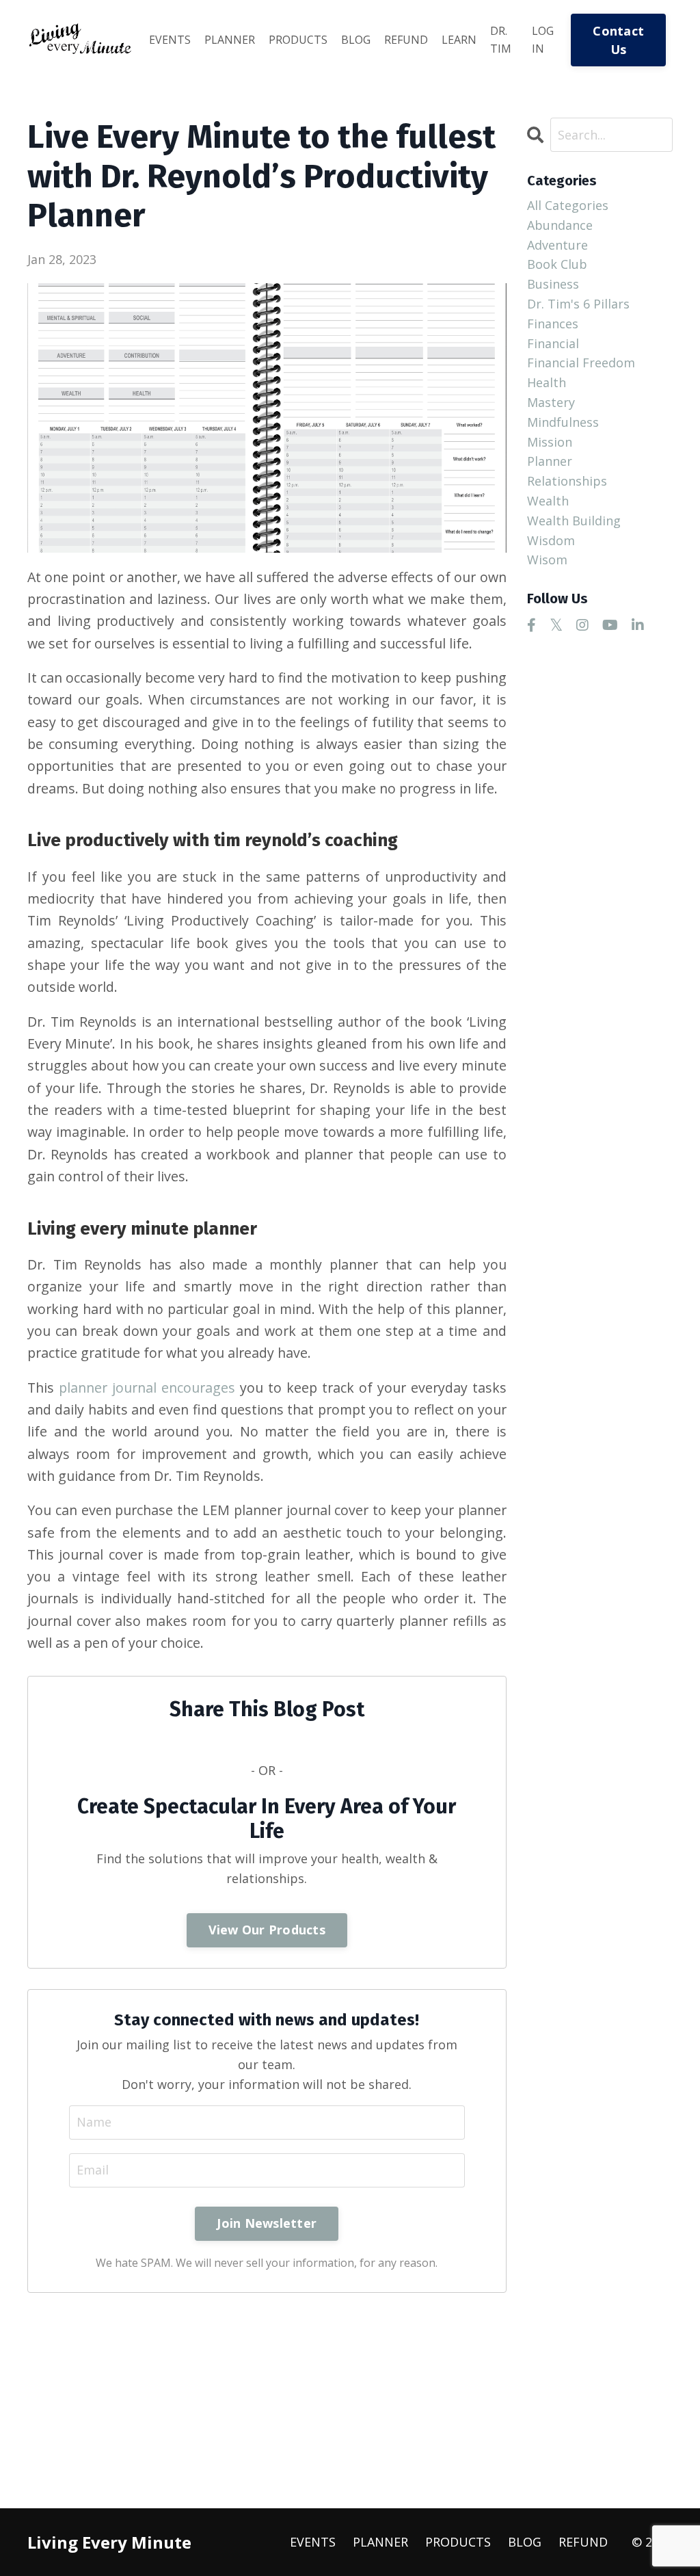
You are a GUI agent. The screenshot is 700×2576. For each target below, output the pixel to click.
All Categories (568, 205)
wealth (548, 501)
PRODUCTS (298, 40)
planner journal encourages (147, 1388)
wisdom (551, 540)
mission (550, 442)
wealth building (574, 521)
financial (553, 343)
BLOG (356, 40)
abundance (560, 225)
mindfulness (563, 422)
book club (557, 264)
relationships (567, 481)
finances (553, 324)
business (553, 284)
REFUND (406, 40)
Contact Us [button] (618, 40)
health (547, 382)
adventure (557, 245)
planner (550, 461)
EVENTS (170, 40)
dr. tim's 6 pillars (578, 304)
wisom (547, 560)
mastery (551, 402)
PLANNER (230, 40)
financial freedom (581, 363)
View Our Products (267, 1930)
